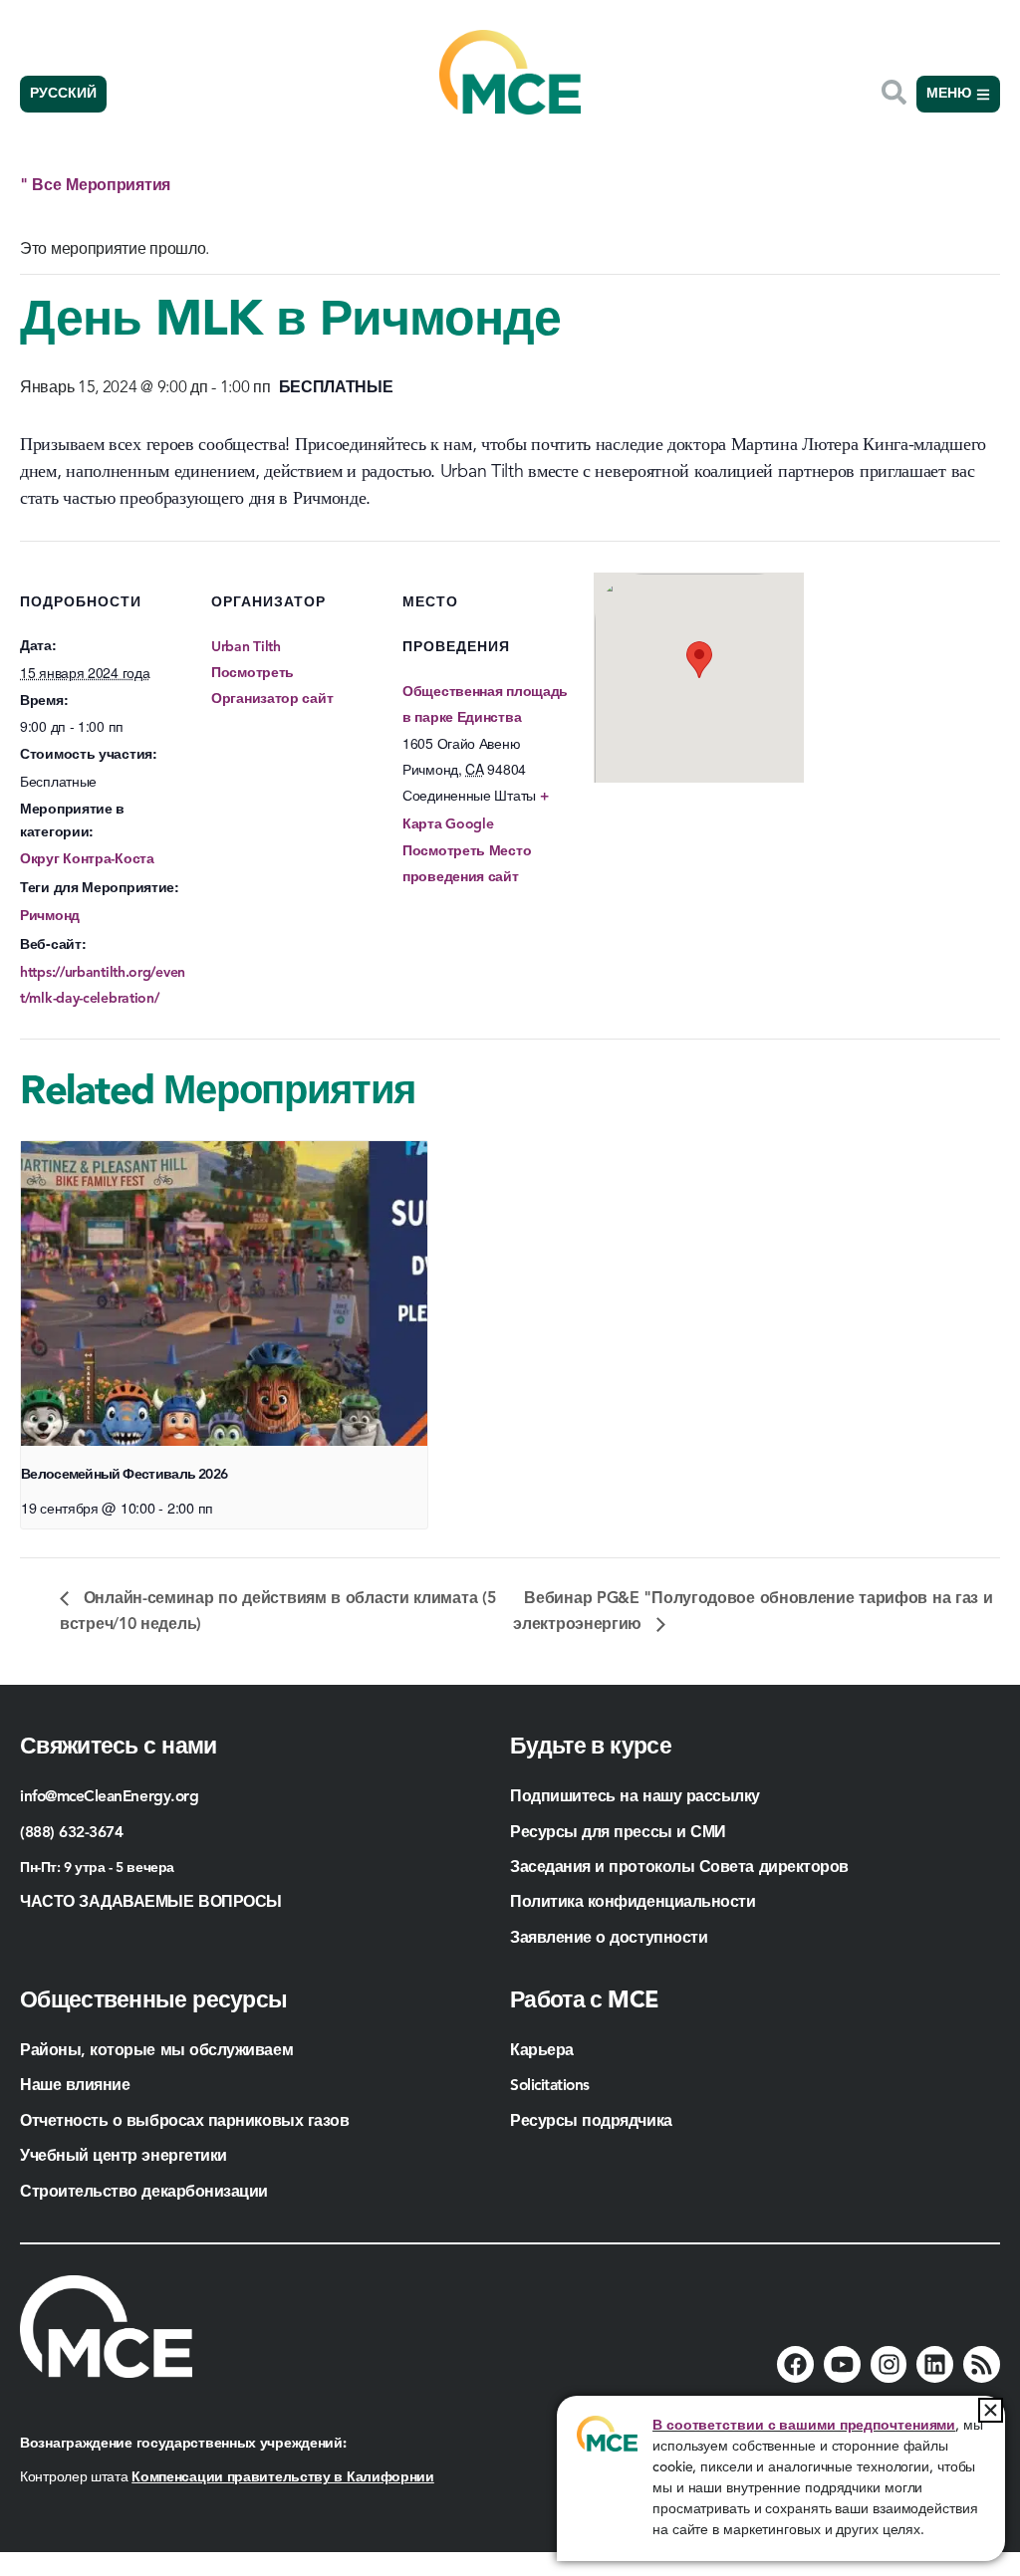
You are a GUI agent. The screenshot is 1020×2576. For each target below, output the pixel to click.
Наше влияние (75, 2086)
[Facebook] (795, 2364)
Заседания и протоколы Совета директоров (679, 1868)
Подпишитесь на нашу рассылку (635, 1797)
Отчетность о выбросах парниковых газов (184, 2122)
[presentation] (224, 1293)
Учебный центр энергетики (124, 2157)
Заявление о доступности (609, 1939)
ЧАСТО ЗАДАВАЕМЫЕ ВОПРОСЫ (151, 1903)
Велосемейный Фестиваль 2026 (124, 1475)
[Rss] (982, 2364)
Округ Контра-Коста (87, 859)
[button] (991, 2410)
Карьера (542, 2051)
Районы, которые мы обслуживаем (156, 2051)
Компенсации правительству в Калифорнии (283, 2477)
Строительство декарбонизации (144, 2193)
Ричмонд (50, 916)
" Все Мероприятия (95, 186)
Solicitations (550, 2086)
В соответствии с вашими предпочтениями (804, 2426)
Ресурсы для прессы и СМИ (618, 1833)
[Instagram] (889, 2364)
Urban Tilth (246, 647)
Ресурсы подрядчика (593, 2122)
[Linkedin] (935, 2364)
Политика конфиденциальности (633, 1903)
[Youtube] (842, 2364)
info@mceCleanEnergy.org (109, 1797)
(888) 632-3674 (72, 1833)
